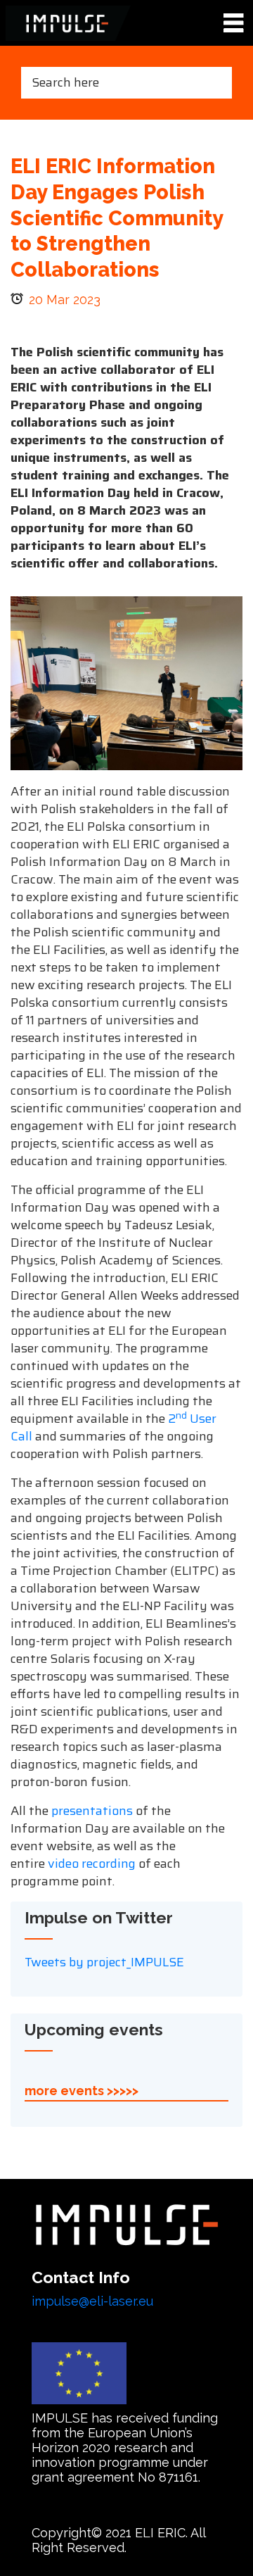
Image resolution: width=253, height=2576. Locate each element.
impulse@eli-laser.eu (92, 2301)
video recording (92, 1864)
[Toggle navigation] (233, 24)
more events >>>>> (82, 2091)
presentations (92, 1811)
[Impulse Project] (68, 23)
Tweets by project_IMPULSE (104, 1962)
